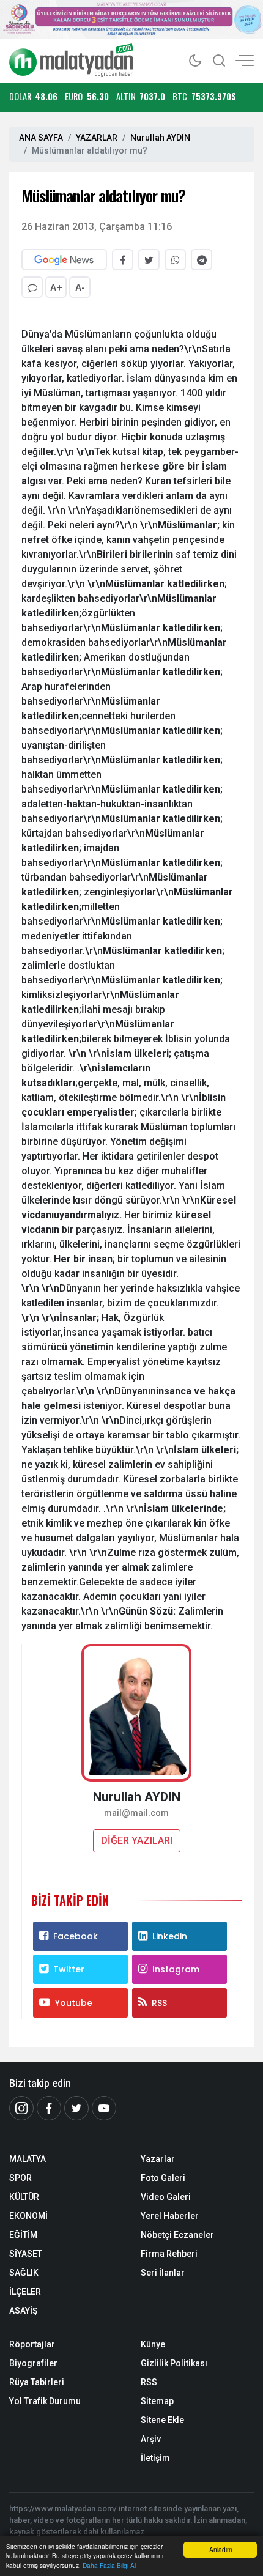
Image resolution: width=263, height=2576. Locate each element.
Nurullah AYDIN (160, 138)
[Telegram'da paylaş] (202, 260)
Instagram (176, 1969)
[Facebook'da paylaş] (123, 260)
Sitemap (157, 2401)
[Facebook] (49, 2108)
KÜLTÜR (24, 2197)
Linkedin (170, 1936)
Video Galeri (166, 2197)
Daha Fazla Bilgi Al (109, 2565)
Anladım (220, 2549)
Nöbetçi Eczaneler (177, 2235)
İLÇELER (25, 2292)
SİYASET (26, 2254)
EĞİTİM (23, 2235)
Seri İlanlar (163, 2273)
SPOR (20, 2178)
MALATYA (28, 2159)
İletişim (155, 2458)
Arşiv (151, 2439)
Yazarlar (158, 2159)
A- (80, 288)
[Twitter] (76, 2108)
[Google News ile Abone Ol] (64, 260)
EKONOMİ (28, 2216)
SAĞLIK (24, 2273)
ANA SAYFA (41, 138)
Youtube (74, 2003)
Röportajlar (32, 2344)
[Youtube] (104, 2108)
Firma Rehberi (169, 2254)
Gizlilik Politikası (174, 2363)
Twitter (69, 1969)
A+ (56, 288)
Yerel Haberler (170, 2216)
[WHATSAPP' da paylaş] (175, 260)
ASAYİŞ (23, 2311)
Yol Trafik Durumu (45, 2401)
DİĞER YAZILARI (137, 1841)
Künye (153, 2344)
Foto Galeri (163, 2178)
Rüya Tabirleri (37, 2382)
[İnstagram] (21, 2108)
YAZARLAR (97, 138)
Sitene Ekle (162, 2420)
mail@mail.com (136, 1813)
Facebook (76, 1936)
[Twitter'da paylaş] (149, 260)
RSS (159, 2003)
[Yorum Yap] (32, 287)
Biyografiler (33, 2363)
